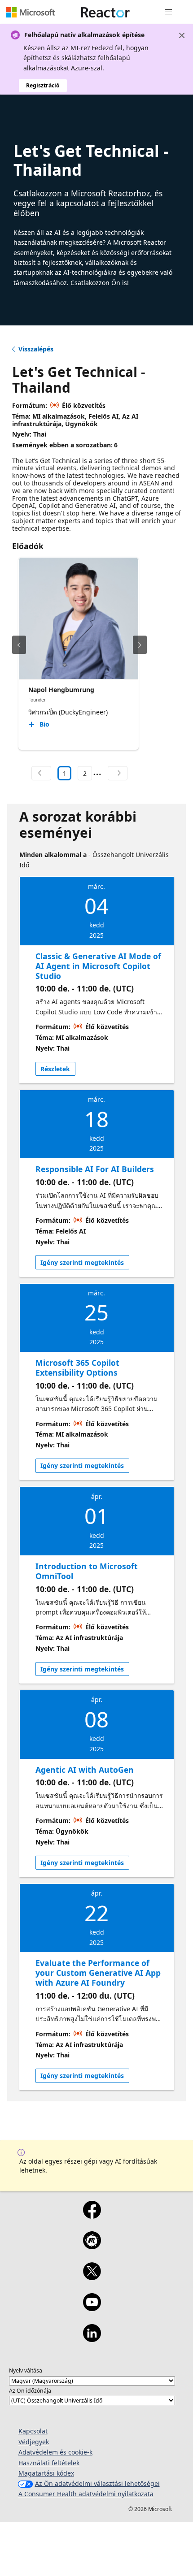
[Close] (182, 35)
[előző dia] (19, 645)
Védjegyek (34, 2442)
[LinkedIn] (92, 2339)
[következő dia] (140, 645)
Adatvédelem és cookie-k (55, 2452)
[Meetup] (92, 2246)
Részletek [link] (55, 1069)
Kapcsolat (33, 2431)
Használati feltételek (49, 2463)
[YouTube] (92, 2308)
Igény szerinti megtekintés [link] (82, 1262)
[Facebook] (92, 2216)
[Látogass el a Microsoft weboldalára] (31, 12)
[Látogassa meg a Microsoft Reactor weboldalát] (105, 12)
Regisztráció (43, 85)
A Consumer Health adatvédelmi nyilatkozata (86, 2494)
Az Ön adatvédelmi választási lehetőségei (97, 2483)
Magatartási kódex (46, 2473)
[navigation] (41, 773)
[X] (92, 2277)
